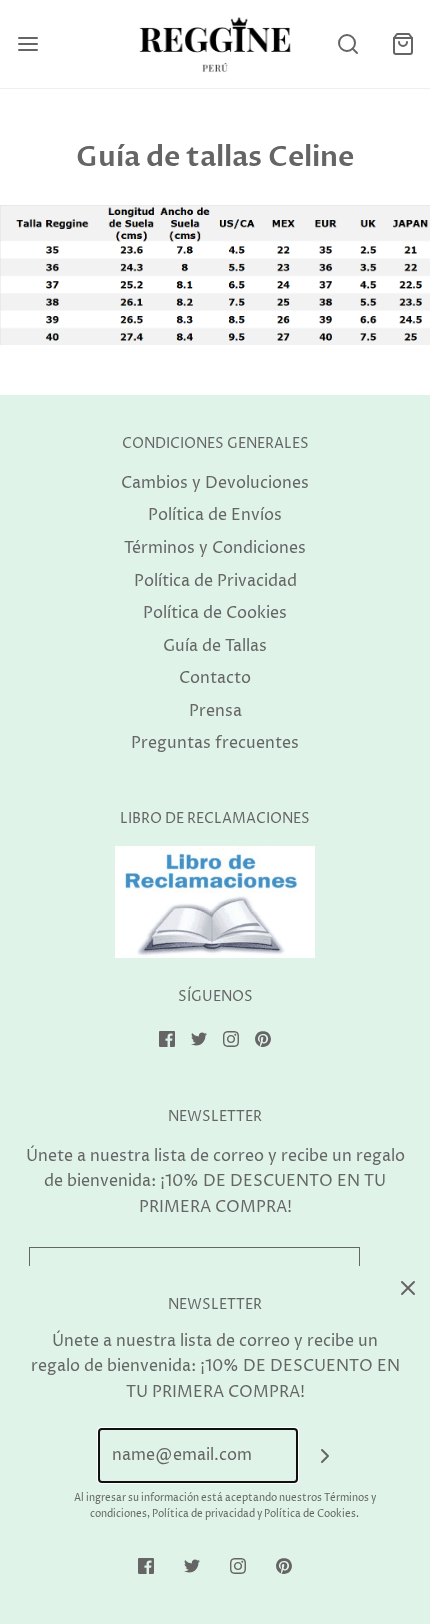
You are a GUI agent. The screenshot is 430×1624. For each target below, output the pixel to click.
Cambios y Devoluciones (215, 483)
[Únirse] (325, 1455)
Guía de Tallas (215, 646)
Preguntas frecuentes (215, 743)
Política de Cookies (215, 613)
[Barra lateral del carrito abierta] (402, 44)
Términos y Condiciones (215, 548)
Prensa (215, 711)
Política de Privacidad (215, 581)
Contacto (215, 678)
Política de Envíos (215, 515)
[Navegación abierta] (27, 44)
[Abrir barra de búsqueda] (347, 44)
